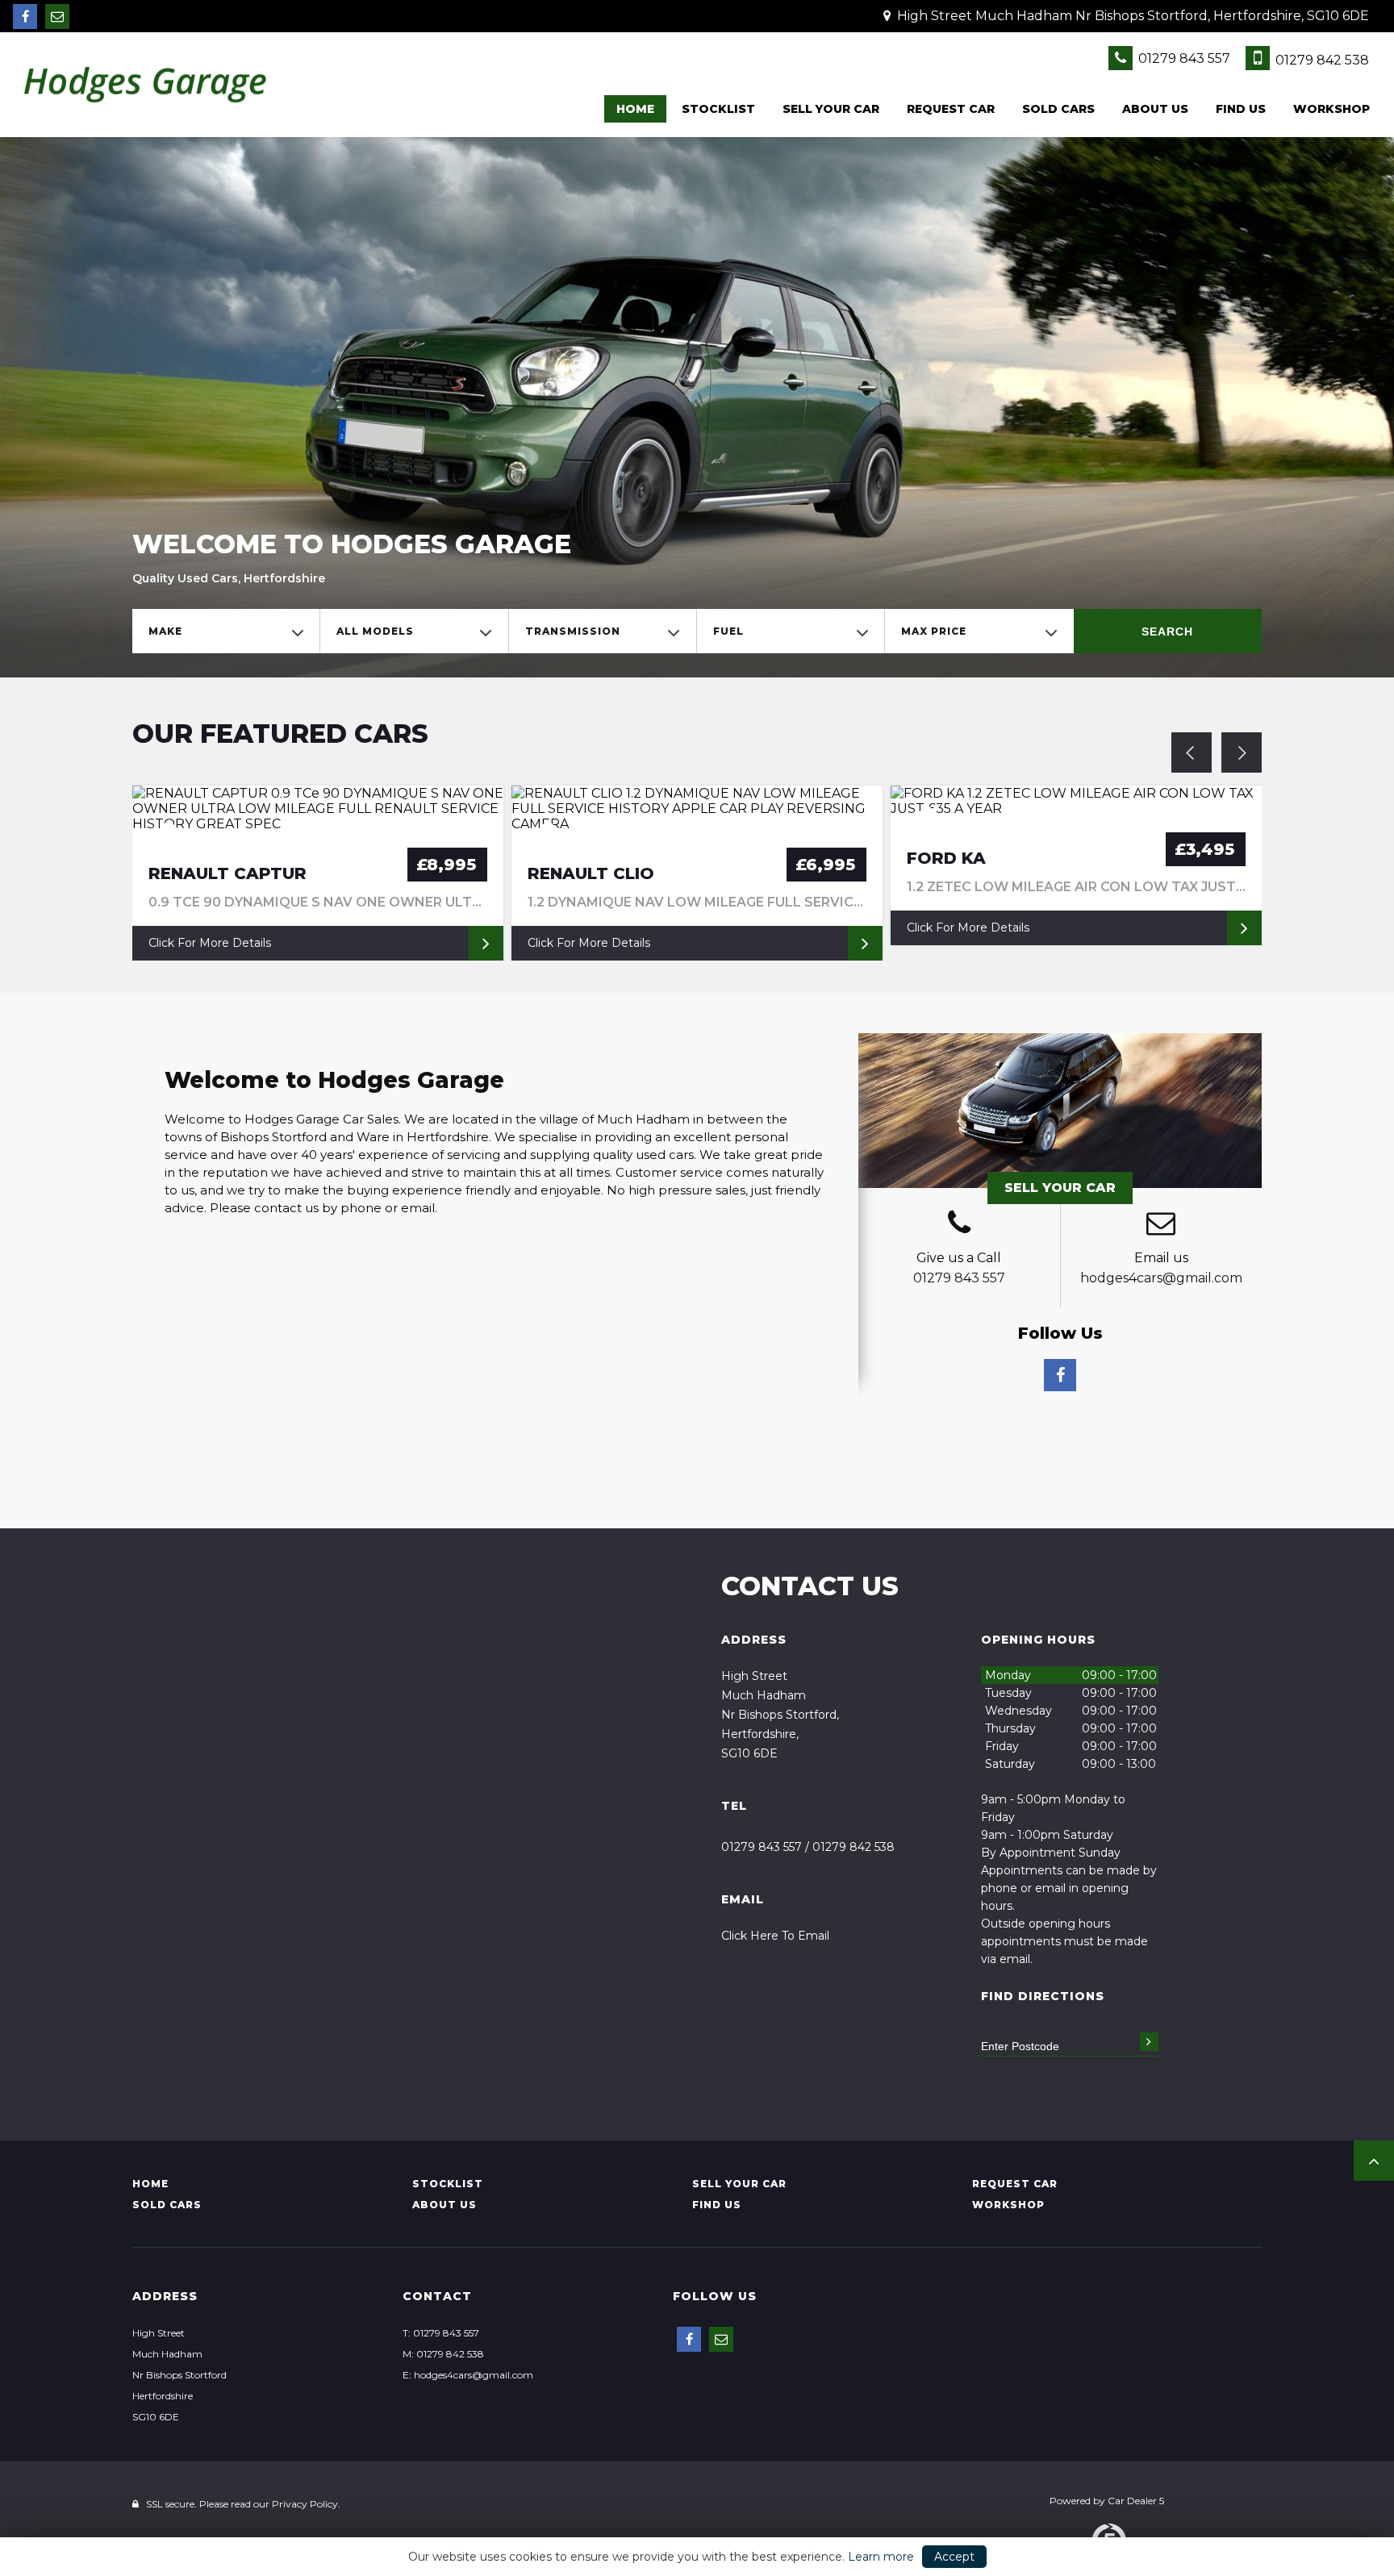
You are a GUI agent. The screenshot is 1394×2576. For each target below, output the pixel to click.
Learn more (881, 2557)
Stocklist (718, 109)
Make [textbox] (165, 631)
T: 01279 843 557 (441, 2333)
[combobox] (226, 631)
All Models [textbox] (375, 631)
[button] (1374, 2161)
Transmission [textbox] (573, 631)
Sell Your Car (1060, 1188)
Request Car (951, 109)
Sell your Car (831, 109)
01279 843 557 (1183, 58)
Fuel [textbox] (728, 631)
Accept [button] (954, 2557)
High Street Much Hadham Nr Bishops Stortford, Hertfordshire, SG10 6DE (1131, 16)
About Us (1155, 109)
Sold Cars (1058, 109)
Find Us (1241, 109)
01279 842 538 (1321, 60)
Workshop (1331, 109)
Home (635, 109)
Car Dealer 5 (1136, 2501)
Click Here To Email (775, 1936)
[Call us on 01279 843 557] (959, 1225)
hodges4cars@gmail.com (1161, 1278)
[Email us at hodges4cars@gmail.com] (57, 17)
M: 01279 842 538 (443, 2354)
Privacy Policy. (306, 2504)
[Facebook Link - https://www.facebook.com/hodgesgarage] (25, 17)
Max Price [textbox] (934, 631)
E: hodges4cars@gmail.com (468, 2375)
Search (1167, 631)
